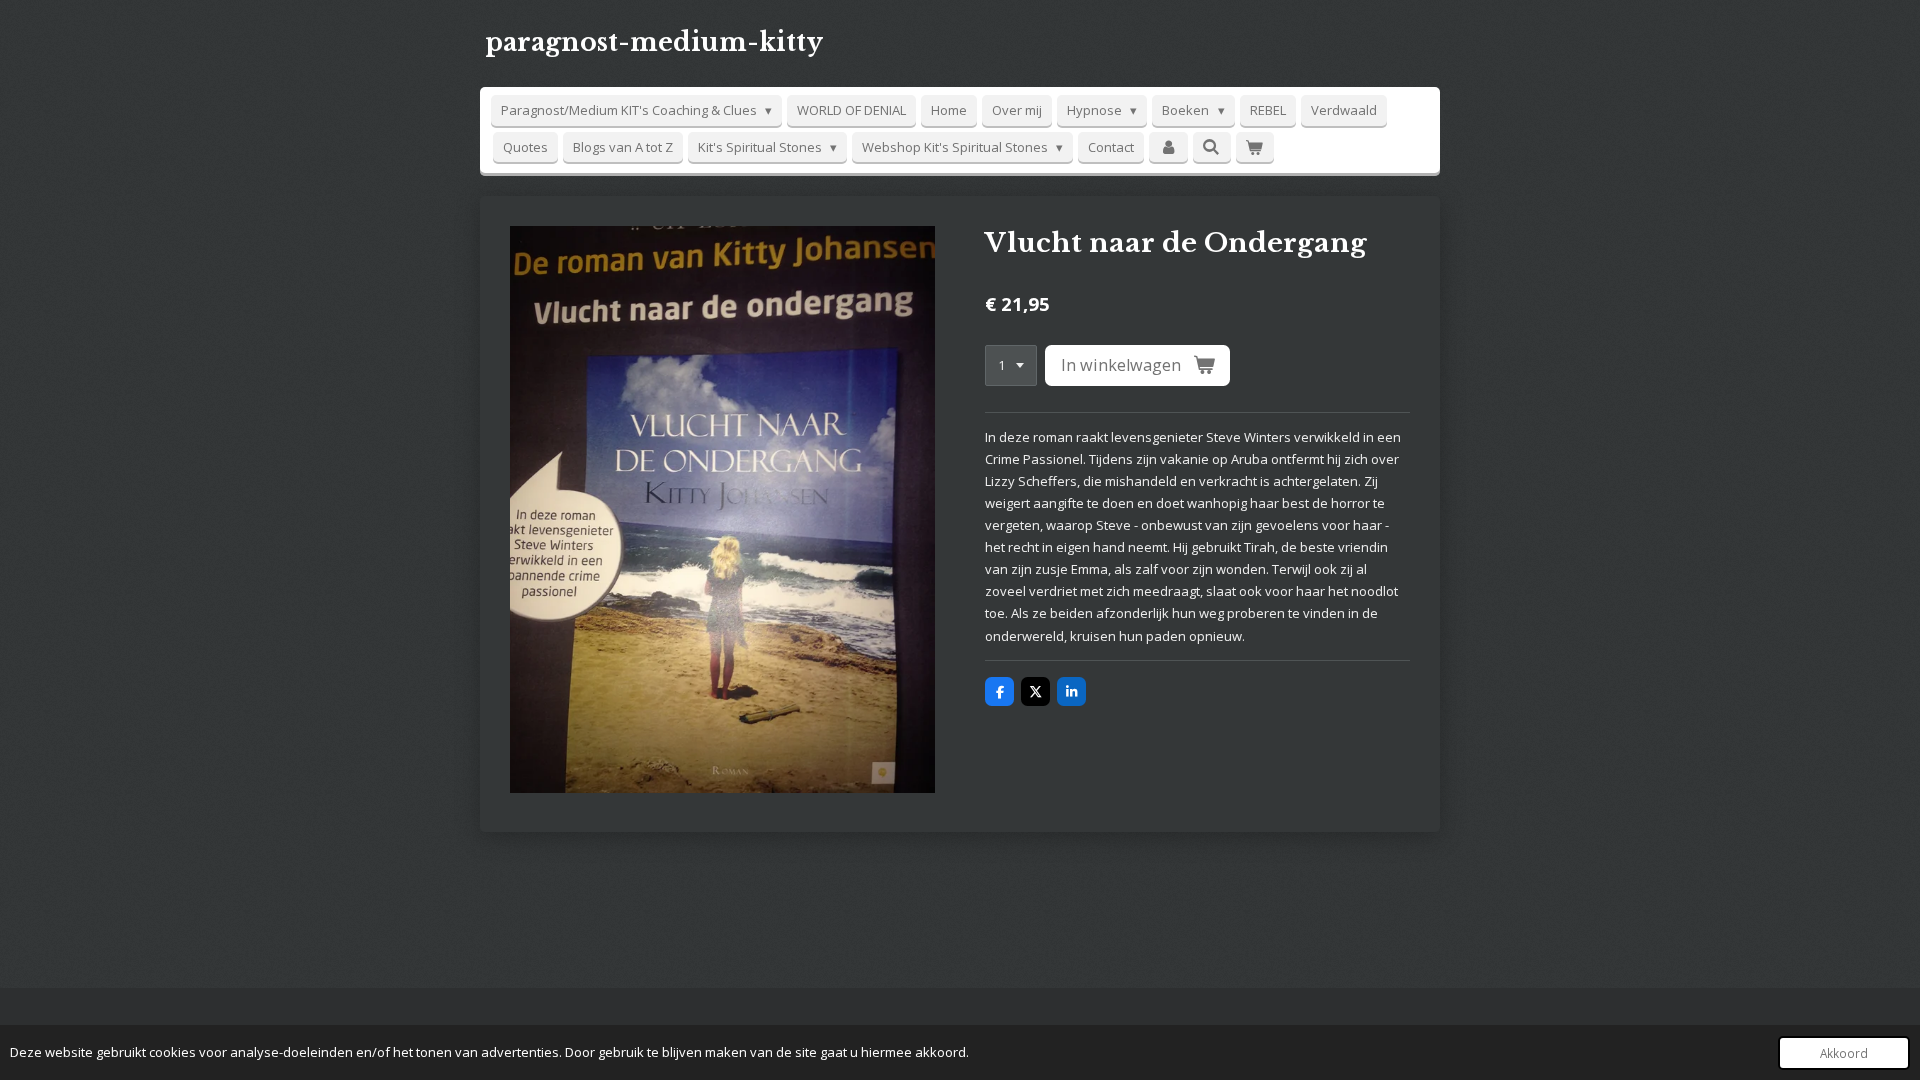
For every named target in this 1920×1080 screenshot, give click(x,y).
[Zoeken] (1212, 147)
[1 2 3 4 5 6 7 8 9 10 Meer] (1011, 365)
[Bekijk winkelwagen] (1255, 147)
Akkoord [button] (1844, 1053)
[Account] (1168, 147)
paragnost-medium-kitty (654, 42)
